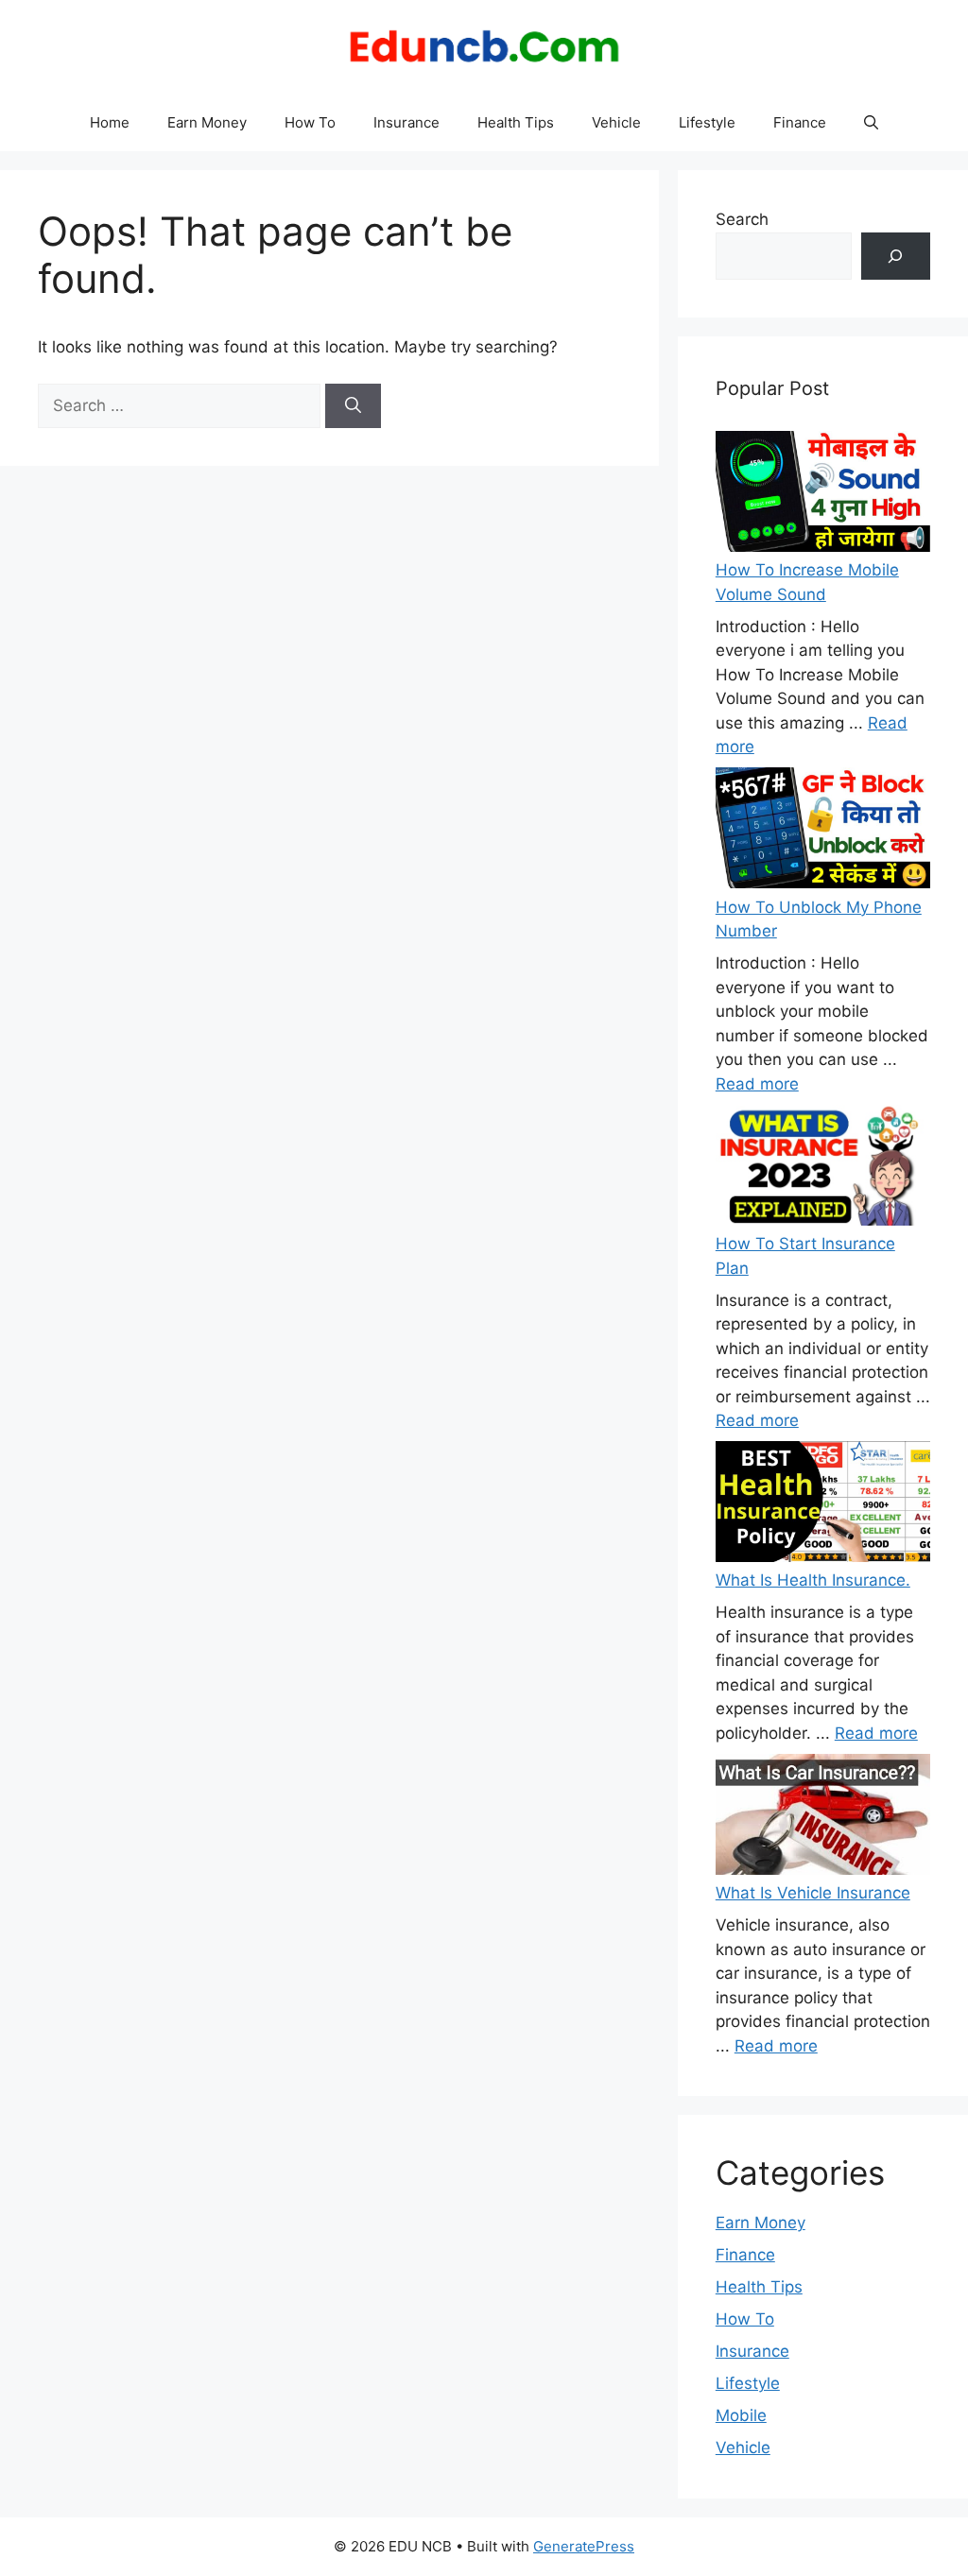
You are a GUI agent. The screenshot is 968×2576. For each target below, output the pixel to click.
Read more (757, 1084)
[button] (871, 123)
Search (742, 219)
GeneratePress (584, 2546)
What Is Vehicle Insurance (813, 1893)
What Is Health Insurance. (813, 1580)
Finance (800, 122)
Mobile (741, 2415)
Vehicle (616, 122)
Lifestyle (707, 122)
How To (310, 122)
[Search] (353, 406)
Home (110, 122)
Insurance (406, 122)
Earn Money (207, 122)
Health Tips (516, 122)
